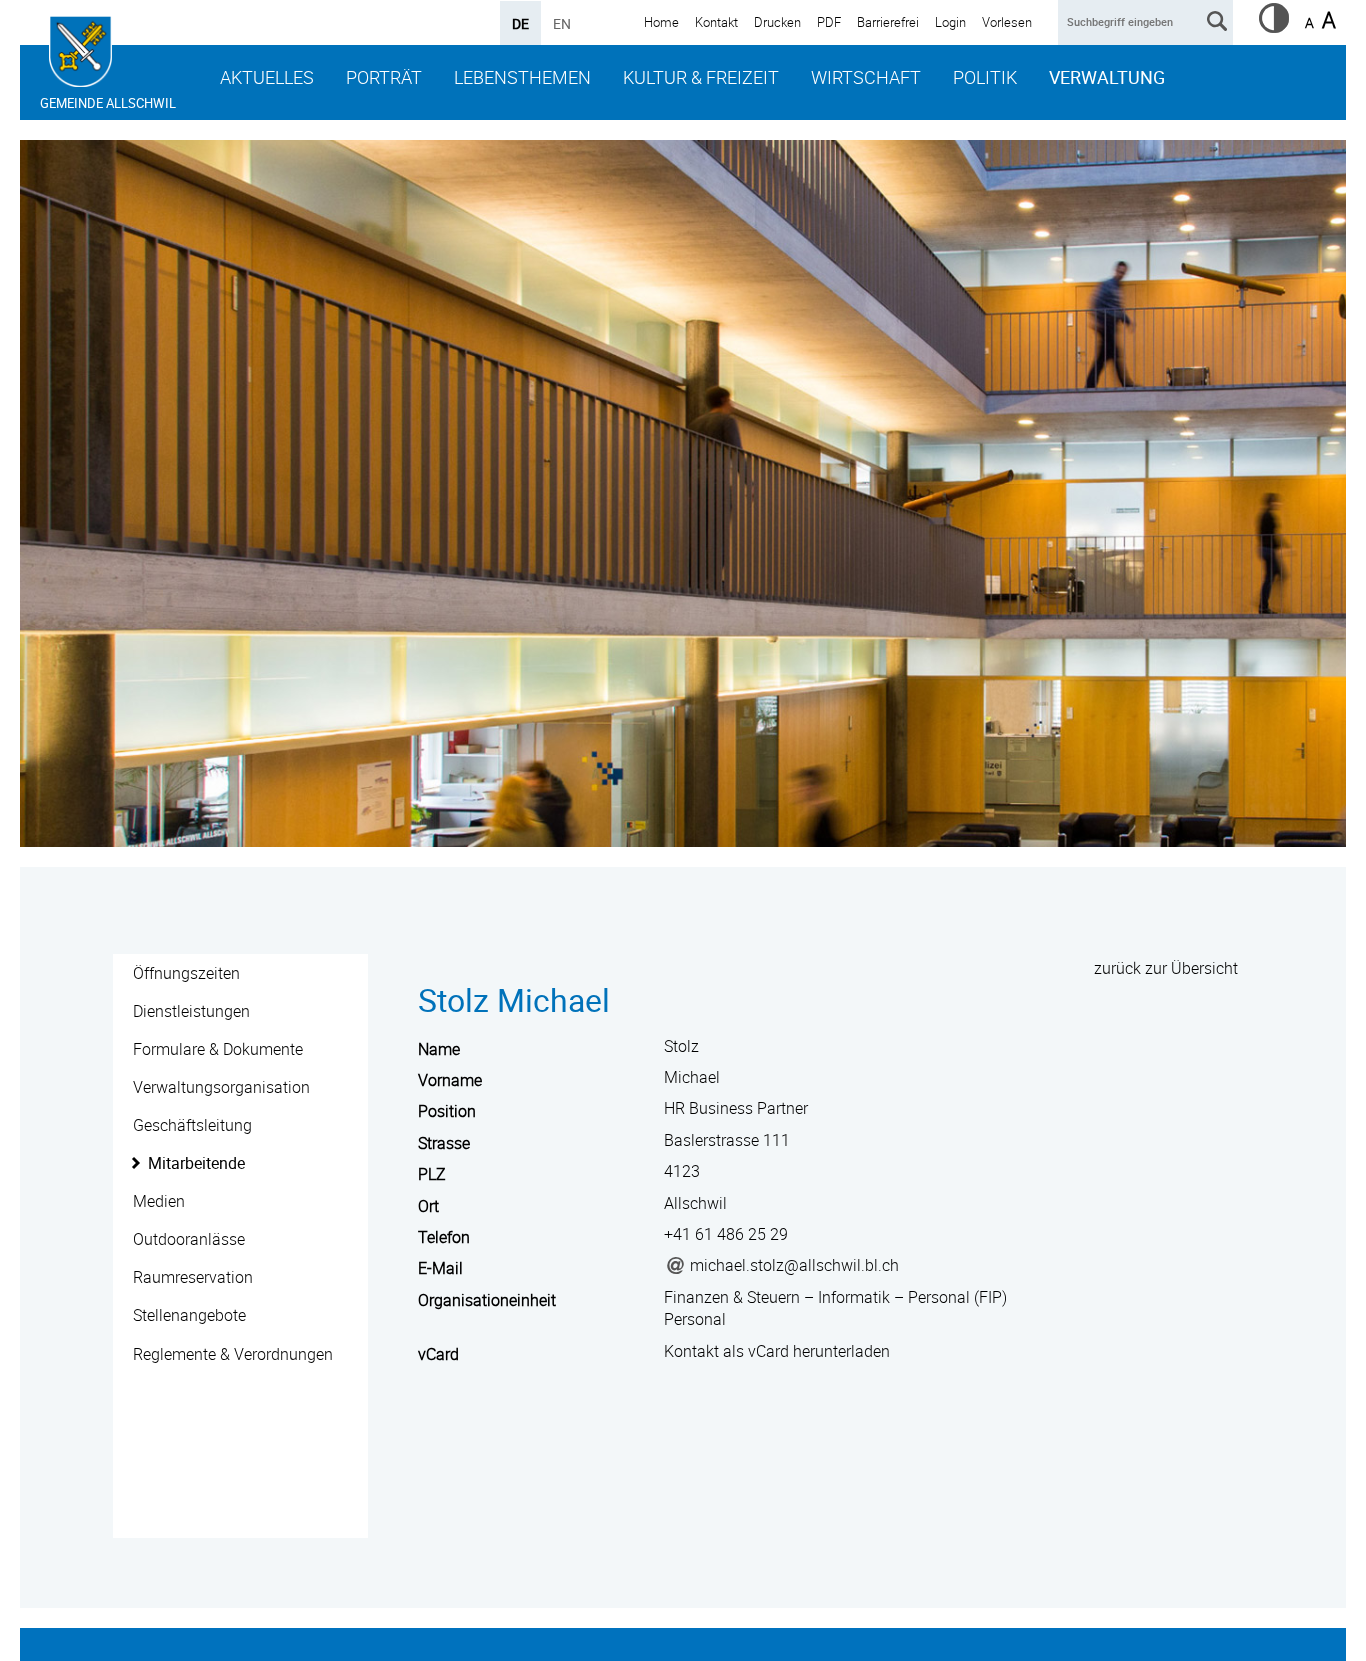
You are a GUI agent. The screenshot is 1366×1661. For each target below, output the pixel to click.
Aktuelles (267, 77)
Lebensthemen (522, 77)
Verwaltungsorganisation (221, 1087)
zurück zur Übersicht (1166, 968)
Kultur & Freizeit (701, 77)
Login (950, 22)
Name (439, 1049)
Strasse (444, 1143)
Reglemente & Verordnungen (233, 1354)
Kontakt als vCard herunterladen (777, 1351)
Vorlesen (1007, 22)
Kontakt (716, 22)
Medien (159, 1201)
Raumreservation (193, 1277)
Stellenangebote (189, 1315)
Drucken (777, 22)
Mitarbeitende (196, 1163)
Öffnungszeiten (186, 973)
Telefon (444, 1237)
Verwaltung (1107, 77)
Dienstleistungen (191, 1011)
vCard (438, 1354)
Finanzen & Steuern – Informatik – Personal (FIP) (835, 1297)
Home (661, 22)
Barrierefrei (888, 22)
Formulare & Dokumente (218, 1049)
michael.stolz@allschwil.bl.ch (794, 1265)
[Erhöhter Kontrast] (1274, 27)
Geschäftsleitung (192, 1125)
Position (447, 1111)
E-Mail (440, 1268)
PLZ (432, 1174)
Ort (428, 1206)
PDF (829, 22)
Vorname (450, 1080)
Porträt (384, 77)
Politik (985, 77)
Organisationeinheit (487, 1300)
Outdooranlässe (189, 1239)
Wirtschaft (866, 77)
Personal (695, 1319)
